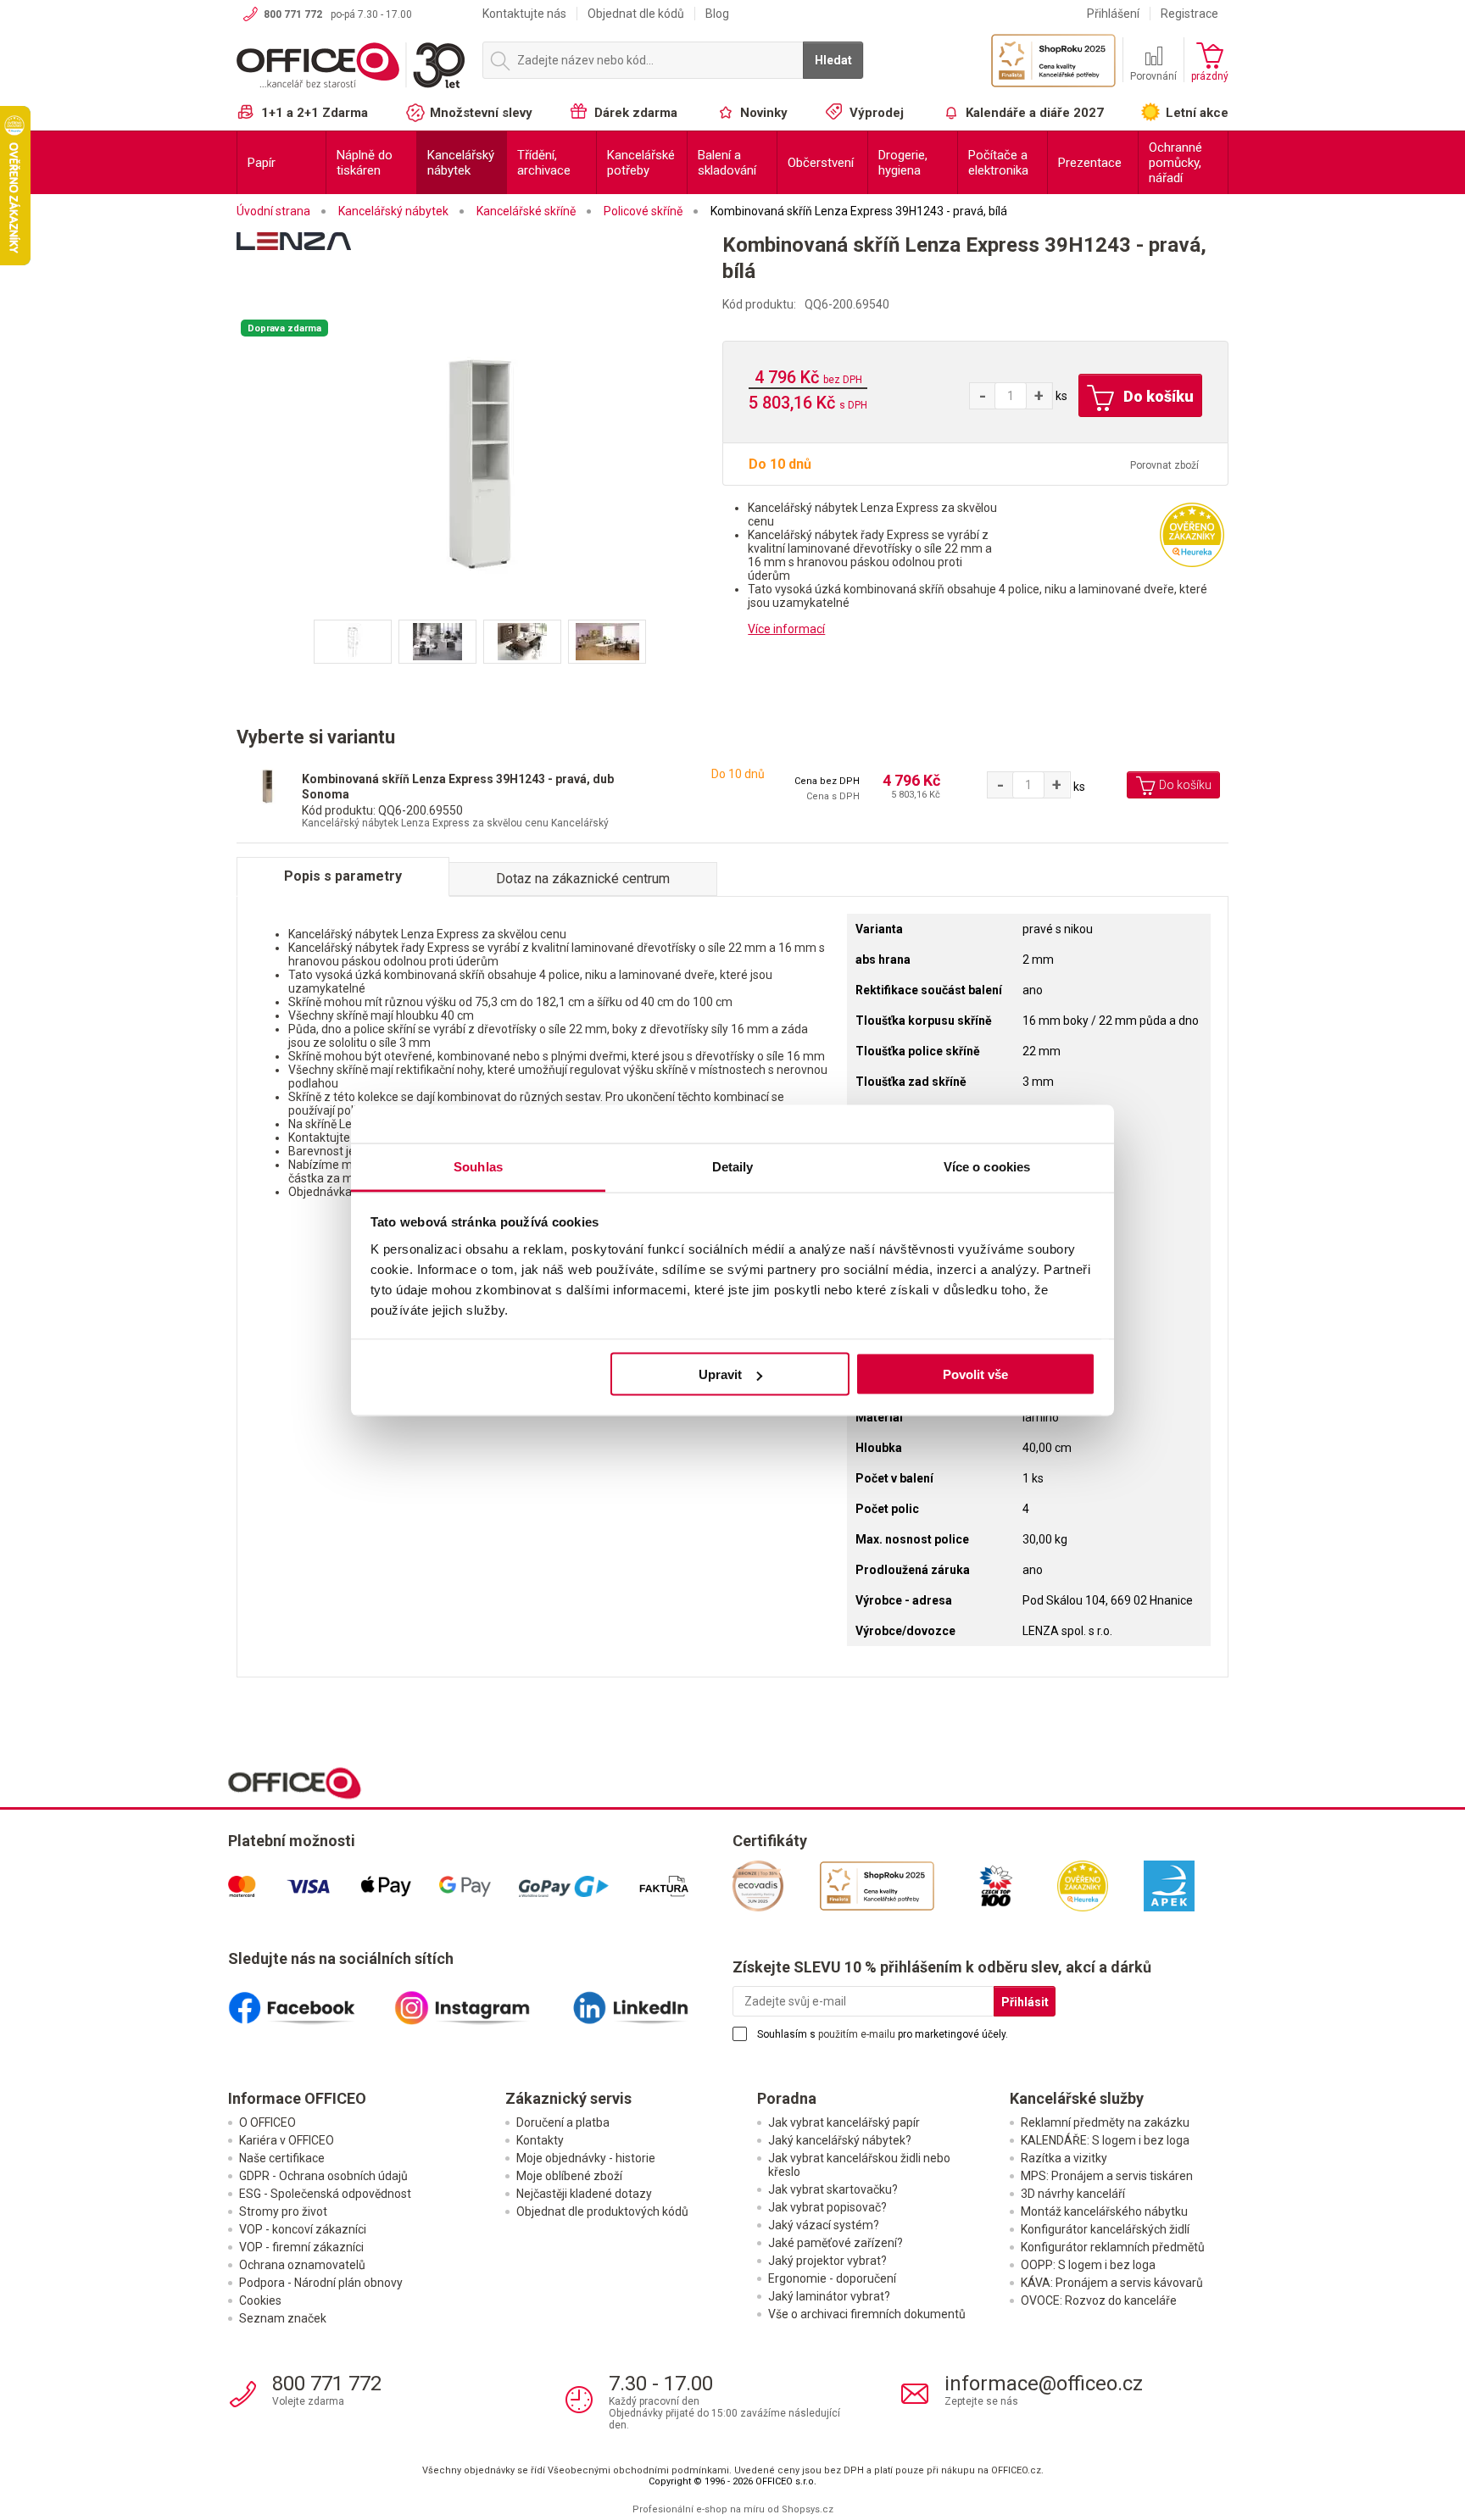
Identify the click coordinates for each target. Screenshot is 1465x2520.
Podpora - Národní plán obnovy (321, 2283)
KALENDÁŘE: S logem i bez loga (1105, 2140)
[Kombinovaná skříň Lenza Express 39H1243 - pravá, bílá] (480, 467)
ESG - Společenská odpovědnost (325, 2194)
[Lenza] (479, 264)
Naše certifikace (282, 2158)
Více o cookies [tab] (987, 1166)
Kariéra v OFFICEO (287, 2140)
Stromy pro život (283, 2211)
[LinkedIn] (649, 2001)
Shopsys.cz (808, 2509)
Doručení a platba (563, 2122)
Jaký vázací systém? (824, 2225)
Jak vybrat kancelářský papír (844, 2122)
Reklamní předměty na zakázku (1105, 2122)
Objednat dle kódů (636, 14)
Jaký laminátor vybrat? (829, 2296)
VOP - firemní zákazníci (301, 2247)
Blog (717, 14)
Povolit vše (975, 1374)
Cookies (260, 2300)
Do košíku (1157, 396)
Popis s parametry (343, 876)
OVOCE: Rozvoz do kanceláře (1099, 2300)
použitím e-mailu (857, 2034)
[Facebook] (311, 2001)
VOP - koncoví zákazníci (303, 2229)
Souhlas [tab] (478, 1166)
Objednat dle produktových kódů (602, 2211)
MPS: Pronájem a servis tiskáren (1107, 2176)
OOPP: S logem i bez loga (1088, 2265)
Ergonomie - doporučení (832, 2278)
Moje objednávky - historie (586, 2158)
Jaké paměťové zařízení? (836, 2243)
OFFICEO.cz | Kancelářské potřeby (351, 67)
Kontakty (540, 2140)
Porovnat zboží (1164, 465)
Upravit (720, 1374)
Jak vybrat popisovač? (827, 2207)
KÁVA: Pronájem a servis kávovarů (1112, 2283)
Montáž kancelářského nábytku (1104, 2211)
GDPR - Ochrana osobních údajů (323, 2176)
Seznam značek (283, 2318)
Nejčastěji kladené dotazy (584, 2194)
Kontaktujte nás (524, 14)
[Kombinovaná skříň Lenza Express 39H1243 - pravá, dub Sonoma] (267, 786)
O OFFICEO (267, 2122)
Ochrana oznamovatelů (302, 2265)
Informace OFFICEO (297, 2098)
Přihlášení (1113, 14)
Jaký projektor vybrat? (827, 2261)
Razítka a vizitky (1064, 2158)
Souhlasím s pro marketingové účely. (883, 2034)
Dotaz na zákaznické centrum (583, 879)
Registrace (1189, 14)
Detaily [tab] (733, 1166)
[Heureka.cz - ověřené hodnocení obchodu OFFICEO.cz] (1192, 534)
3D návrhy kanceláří (1073, 2194)
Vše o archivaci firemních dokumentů (867, 2314)
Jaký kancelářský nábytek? (840, 2140)
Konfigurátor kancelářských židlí (1105, 2229)
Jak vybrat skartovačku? (833, 2189)
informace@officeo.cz (1044, 2384)
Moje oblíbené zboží (569, 2176)
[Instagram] (480, 2001)
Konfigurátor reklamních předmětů (1113, 2247)
